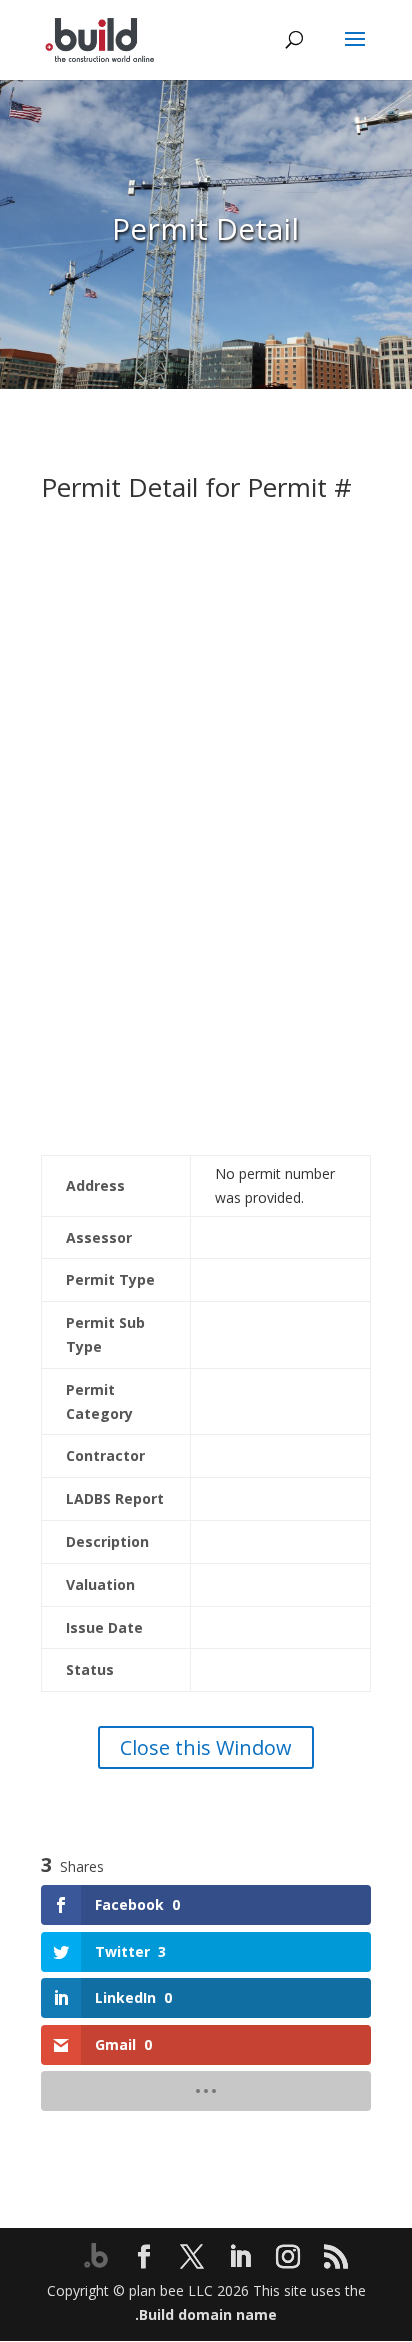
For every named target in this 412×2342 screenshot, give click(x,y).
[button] (355, 52)
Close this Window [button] (206, 1747)
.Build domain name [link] (206, 2314)
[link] (99, 38)
